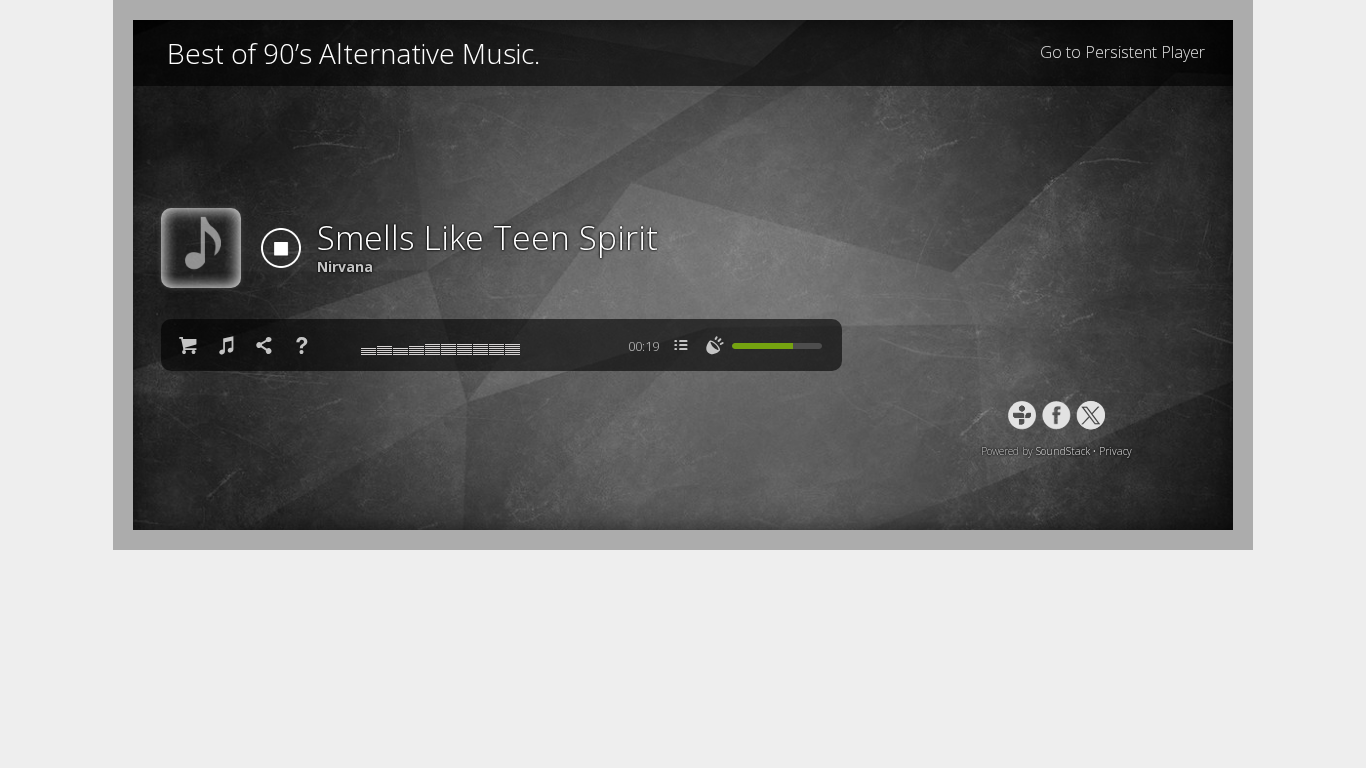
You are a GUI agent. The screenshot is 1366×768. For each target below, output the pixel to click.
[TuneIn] (1022, 415)
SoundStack (1063, 451)
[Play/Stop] (281, 248)
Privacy (1115, 451)
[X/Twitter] (1090, 415)
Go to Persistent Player (1122, 52)
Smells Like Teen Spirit (487, 237)
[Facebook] (1056, 415)
